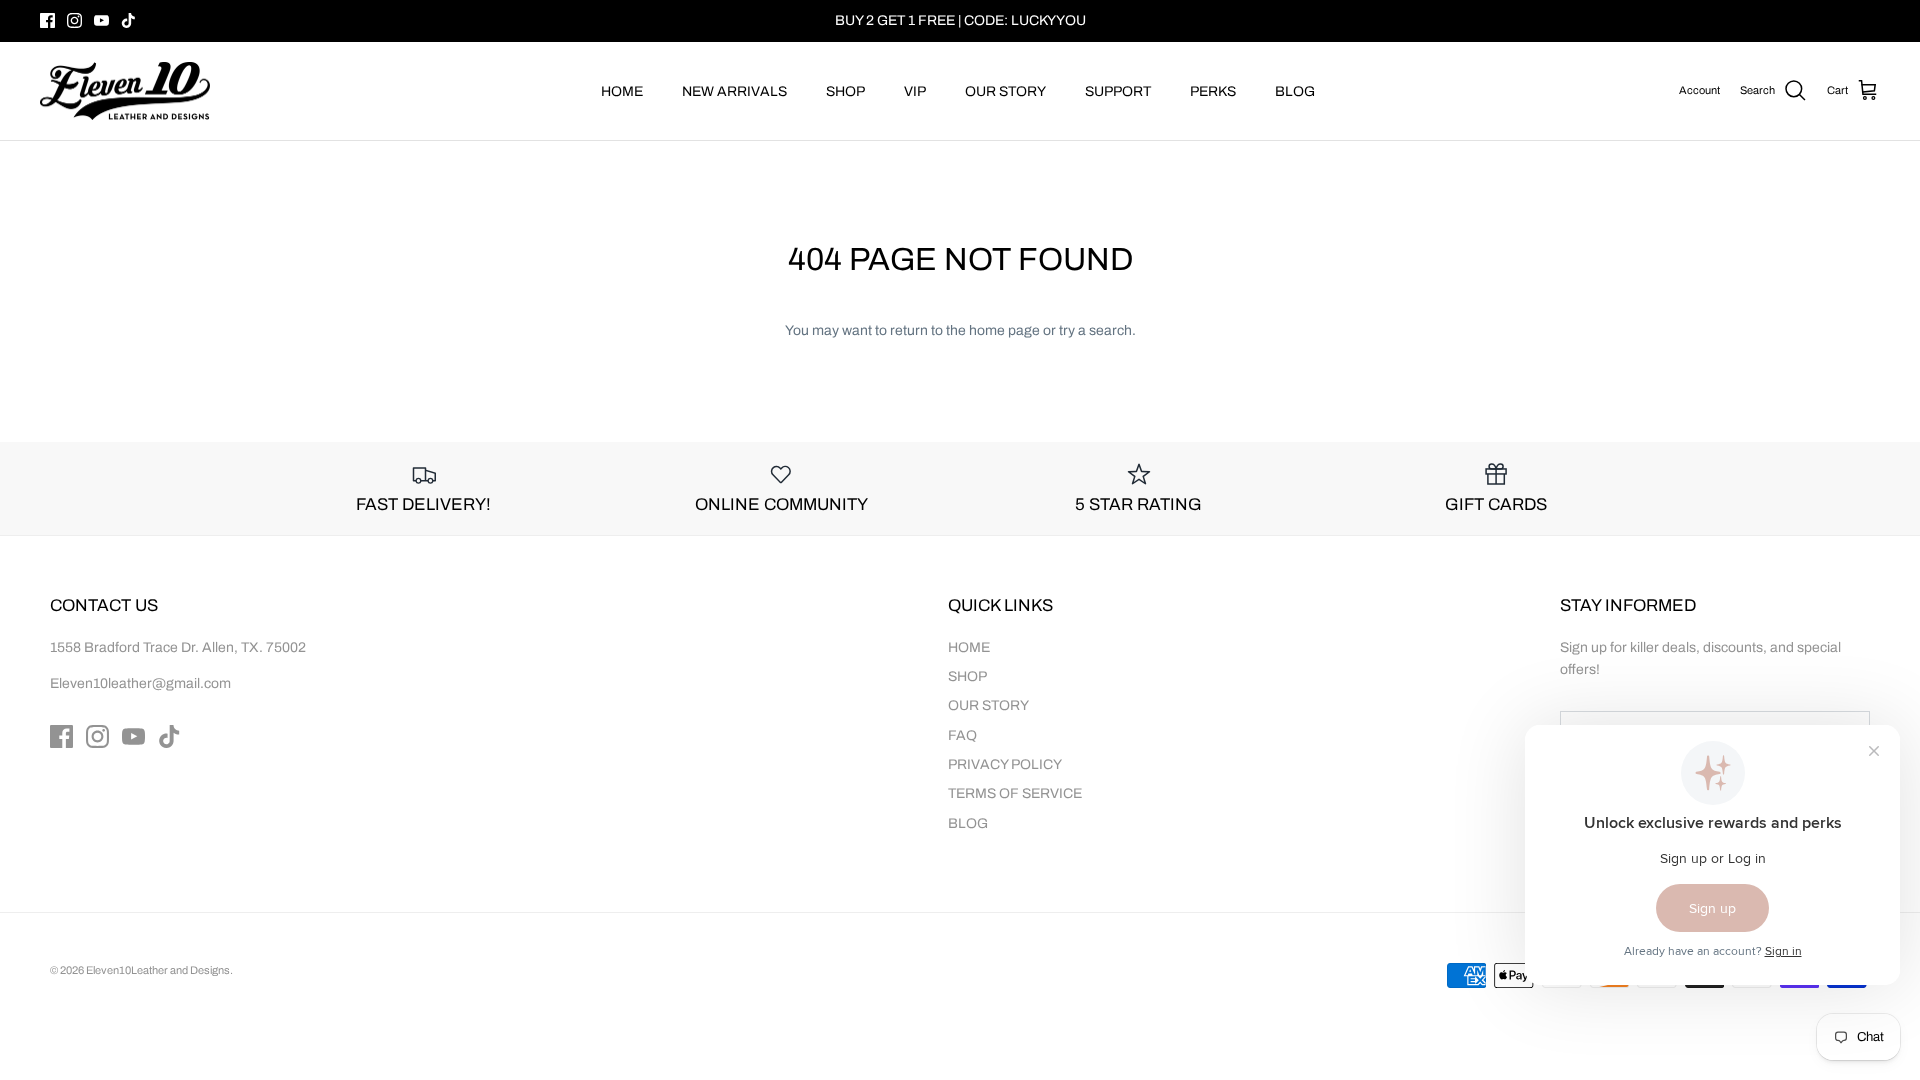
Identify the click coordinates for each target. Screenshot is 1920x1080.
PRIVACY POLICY (1005, 764)
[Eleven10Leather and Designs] (125, 91)
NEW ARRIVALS (734, 91)
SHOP (845, 91)
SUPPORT (1118, 91)
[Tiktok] (128, 20)
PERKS (1213, 91)
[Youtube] (101, 20)
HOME (622, 91)
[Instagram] (74, 20)
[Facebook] (47, 20)
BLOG (1295, 91)
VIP (915, 91)
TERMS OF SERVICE (1015, 793)
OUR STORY (1005, 91)
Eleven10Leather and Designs (158, 970)
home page (1004, 330)
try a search (1095, 330)
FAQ (962, 735)
